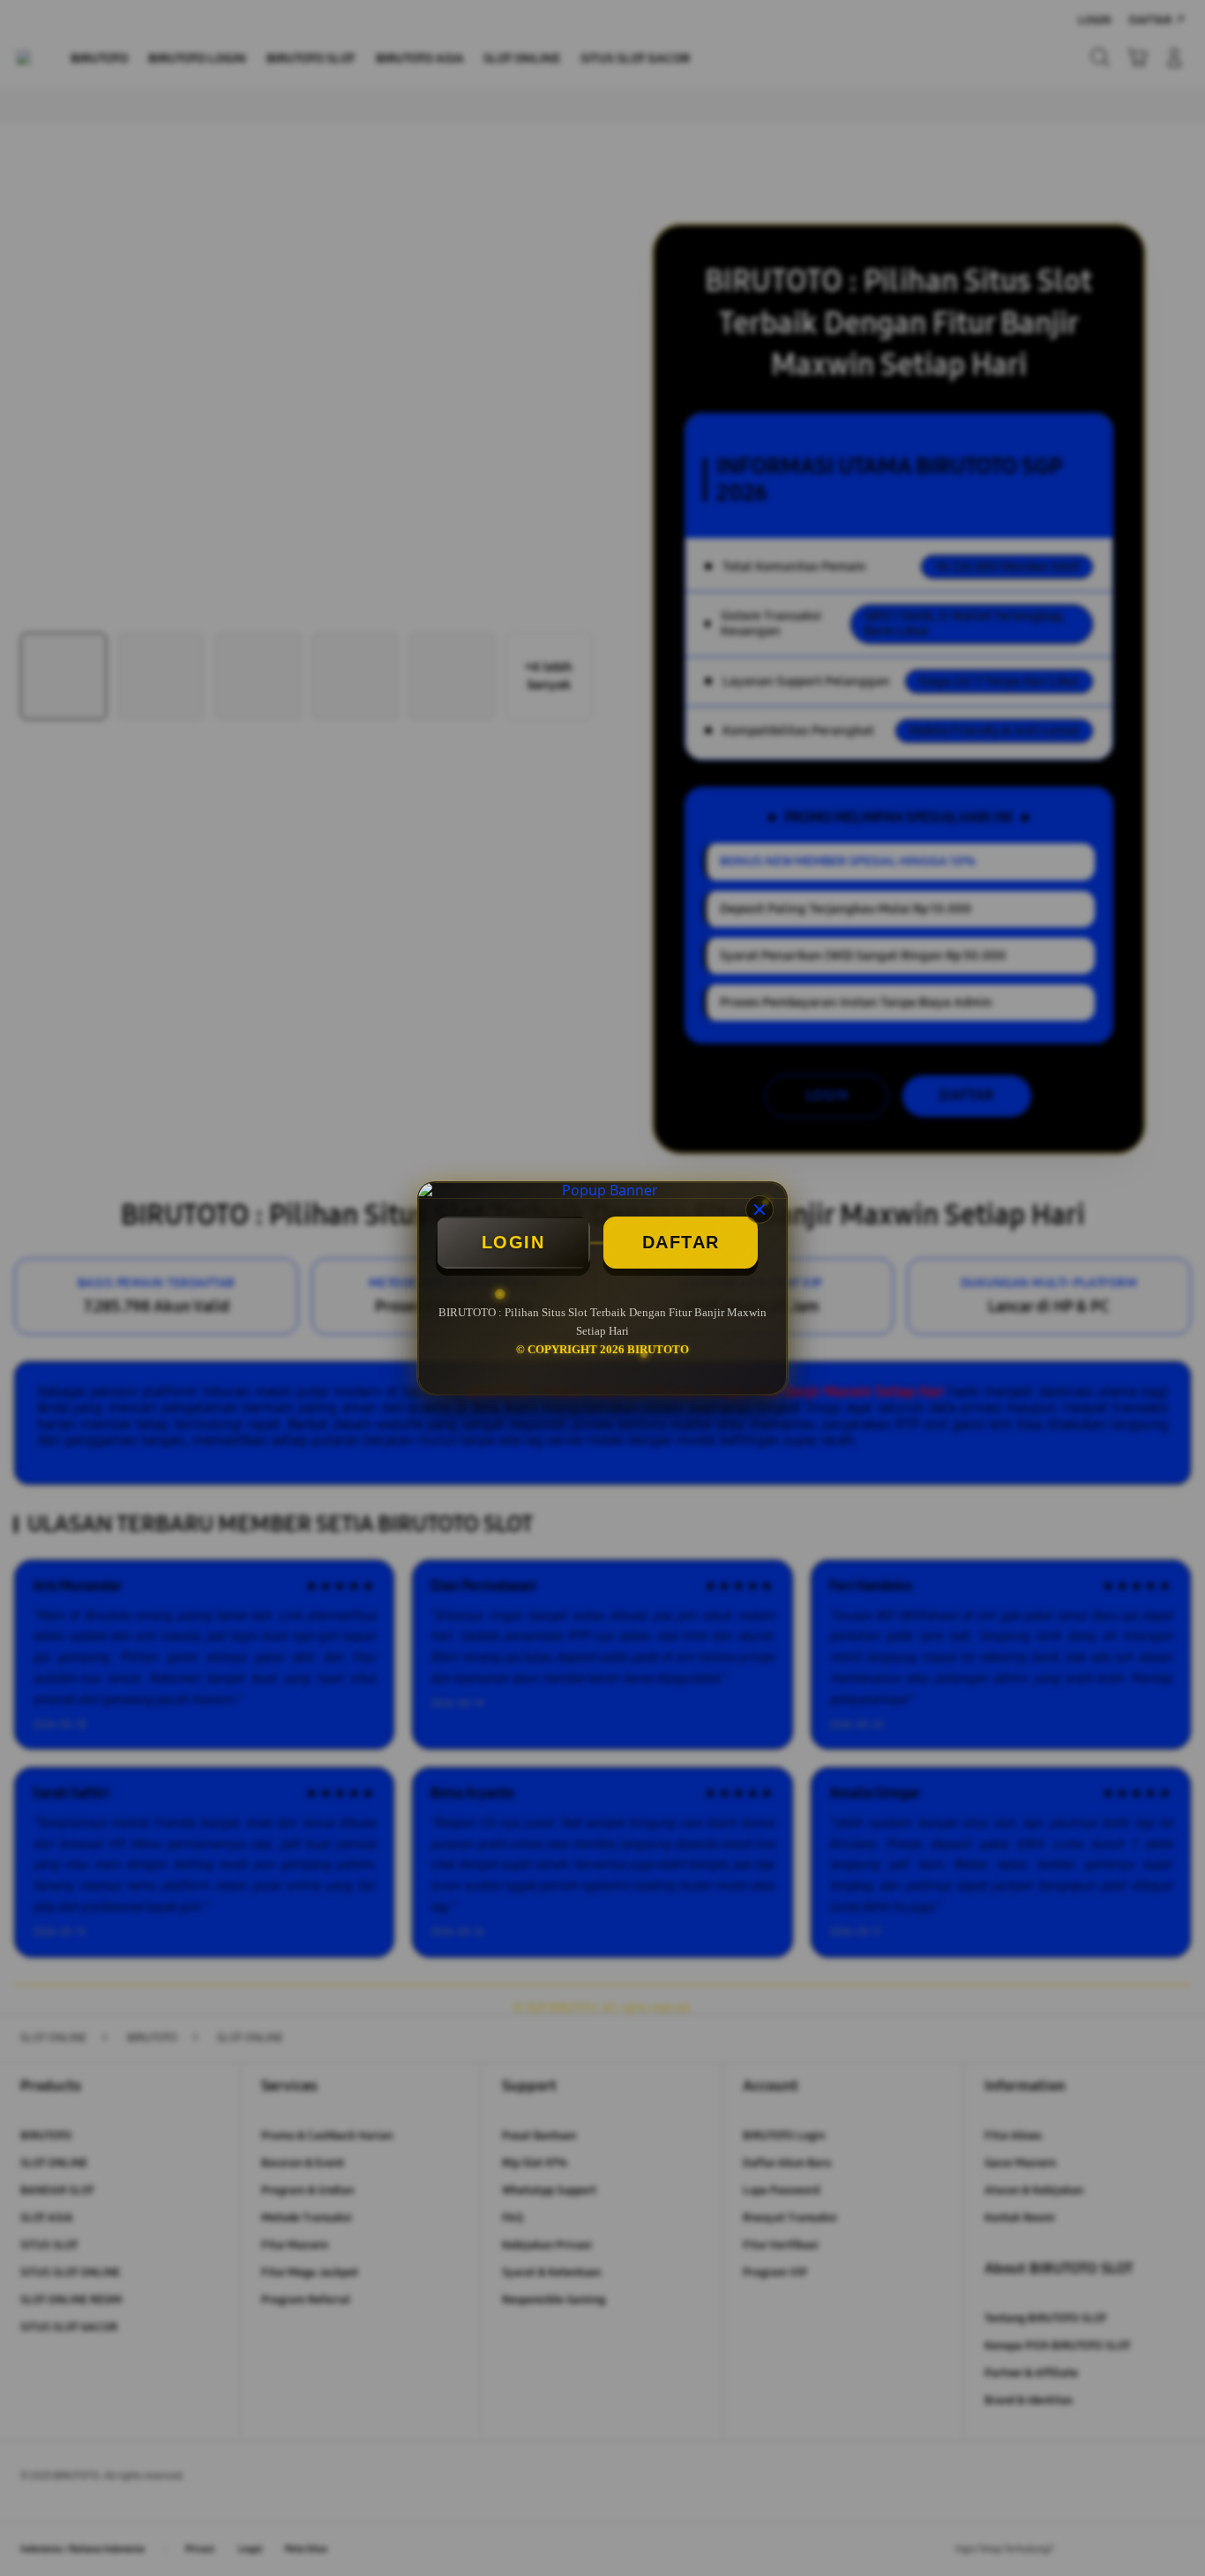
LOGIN (513, 1242)
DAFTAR (681, 1242)
